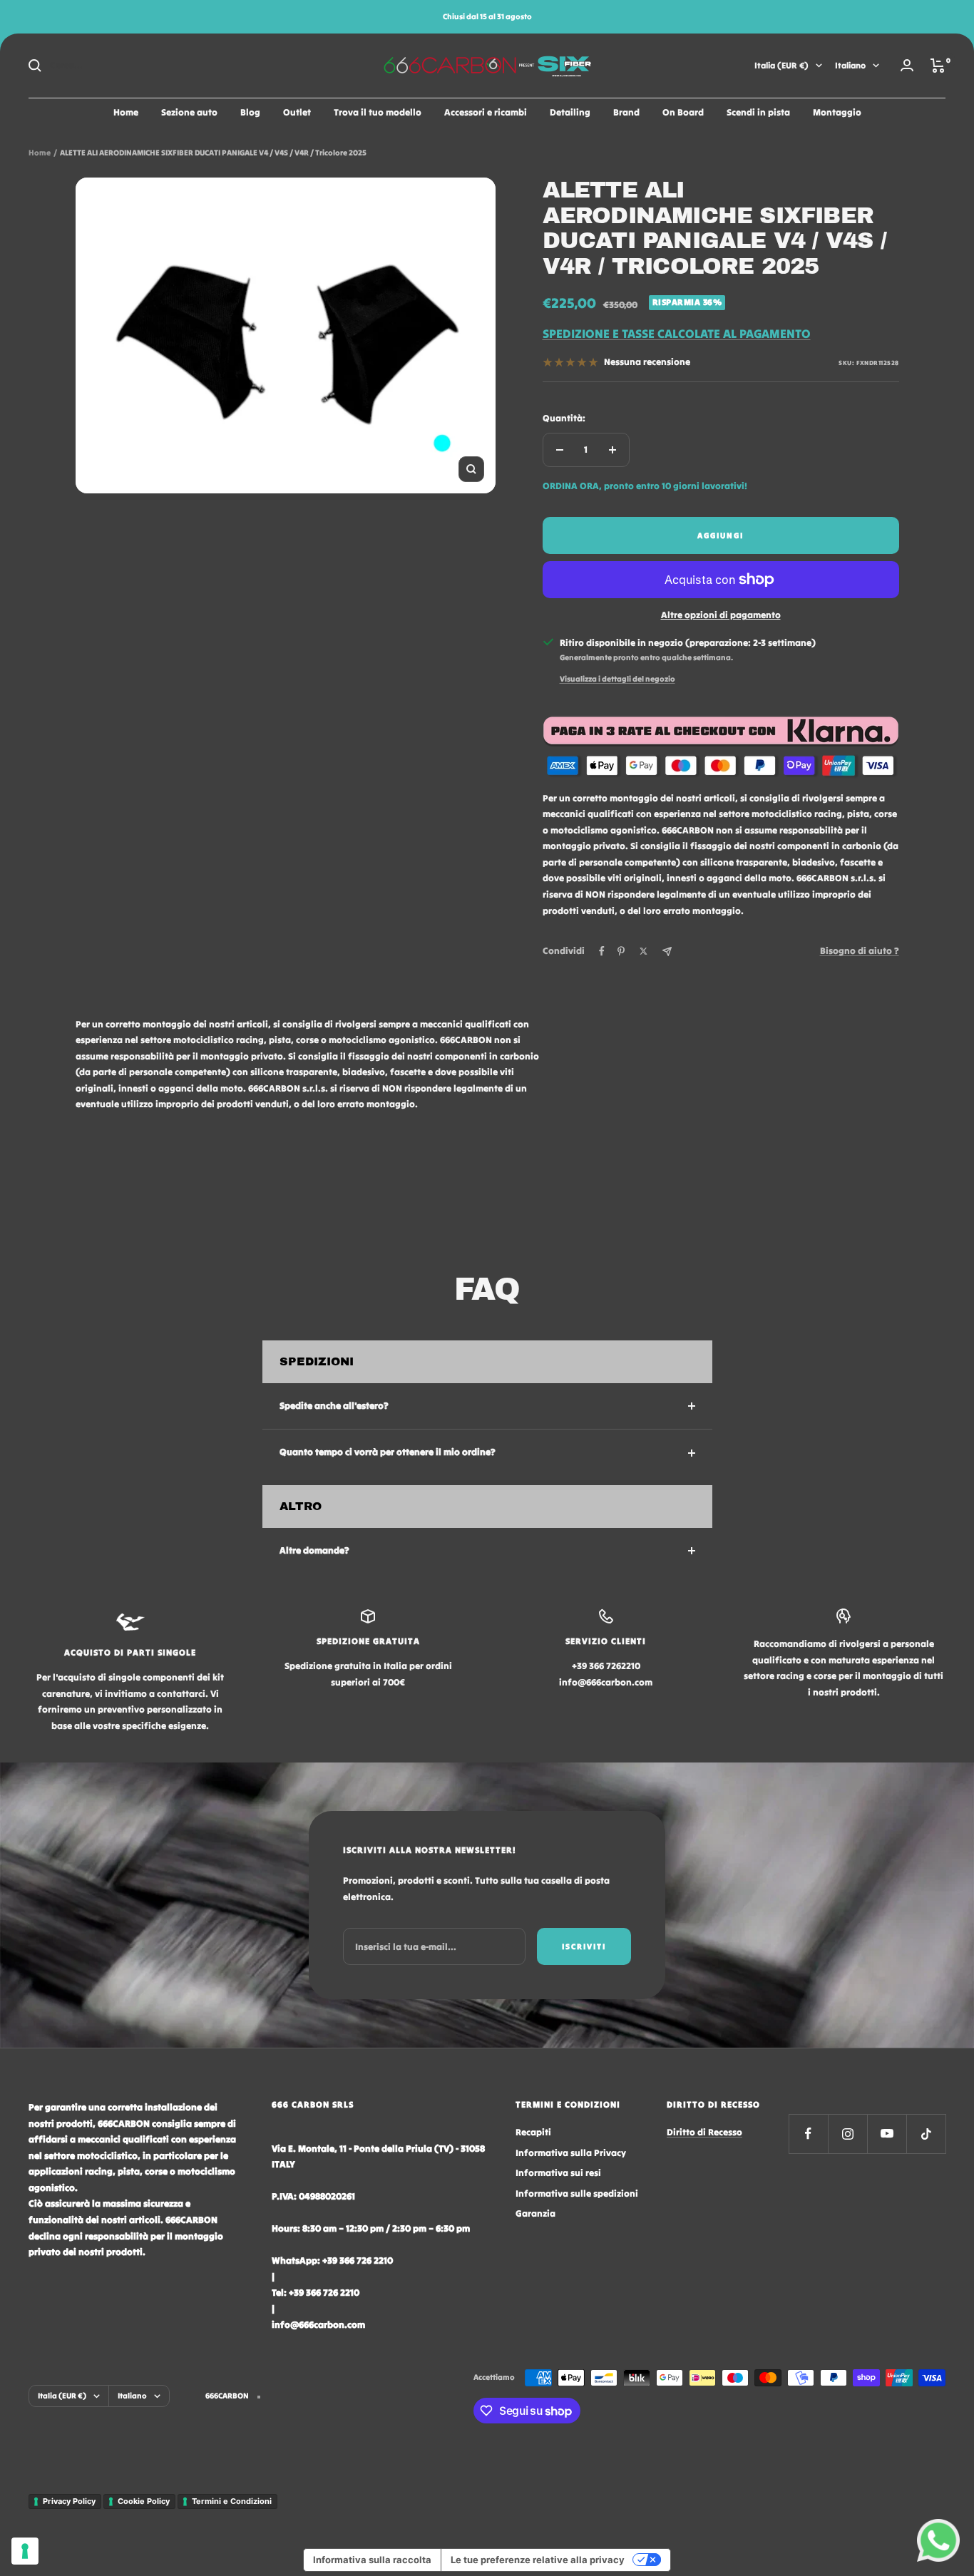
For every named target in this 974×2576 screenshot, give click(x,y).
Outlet (297, 112)
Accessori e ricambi (486, 112)
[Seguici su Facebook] (808, 2134)
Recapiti (533, 2132)
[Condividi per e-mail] (667, 951)
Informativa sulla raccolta (372, 2560)
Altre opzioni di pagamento (721, 615)
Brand (626, 112)
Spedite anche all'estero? (334, 1406)
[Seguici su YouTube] (887, 2134)
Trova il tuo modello (378, 112)
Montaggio (837, 112)
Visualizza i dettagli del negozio (617, 679)
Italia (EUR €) (781, 65)
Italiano (850, 65)
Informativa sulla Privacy (571, 2153)
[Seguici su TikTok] (926, 2134)
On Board (683, 112)
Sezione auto (189, 112)
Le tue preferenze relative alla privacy (538, 2560)
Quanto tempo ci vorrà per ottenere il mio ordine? (388, 1452)
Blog (250, 112)
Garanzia (535, 2213)
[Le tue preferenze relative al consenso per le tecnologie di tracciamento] (25, 2551)
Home (126, 112)
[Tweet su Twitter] (644, 951)
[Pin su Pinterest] (621, 951)
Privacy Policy (69, 2501)
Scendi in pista (758, 112)
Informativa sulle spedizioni (577, 2193)
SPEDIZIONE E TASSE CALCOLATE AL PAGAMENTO (677, 334)
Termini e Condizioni (232, 2501)
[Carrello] (938, 66)
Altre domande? (314, 1550)
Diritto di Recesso (704, 2132)
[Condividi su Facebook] (602, 951)
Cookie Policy (144, 2501)
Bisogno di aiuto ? (860, 951)
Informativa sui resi (558, 2173)
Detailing (570, 112)
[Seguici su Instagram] (847, 2134)
